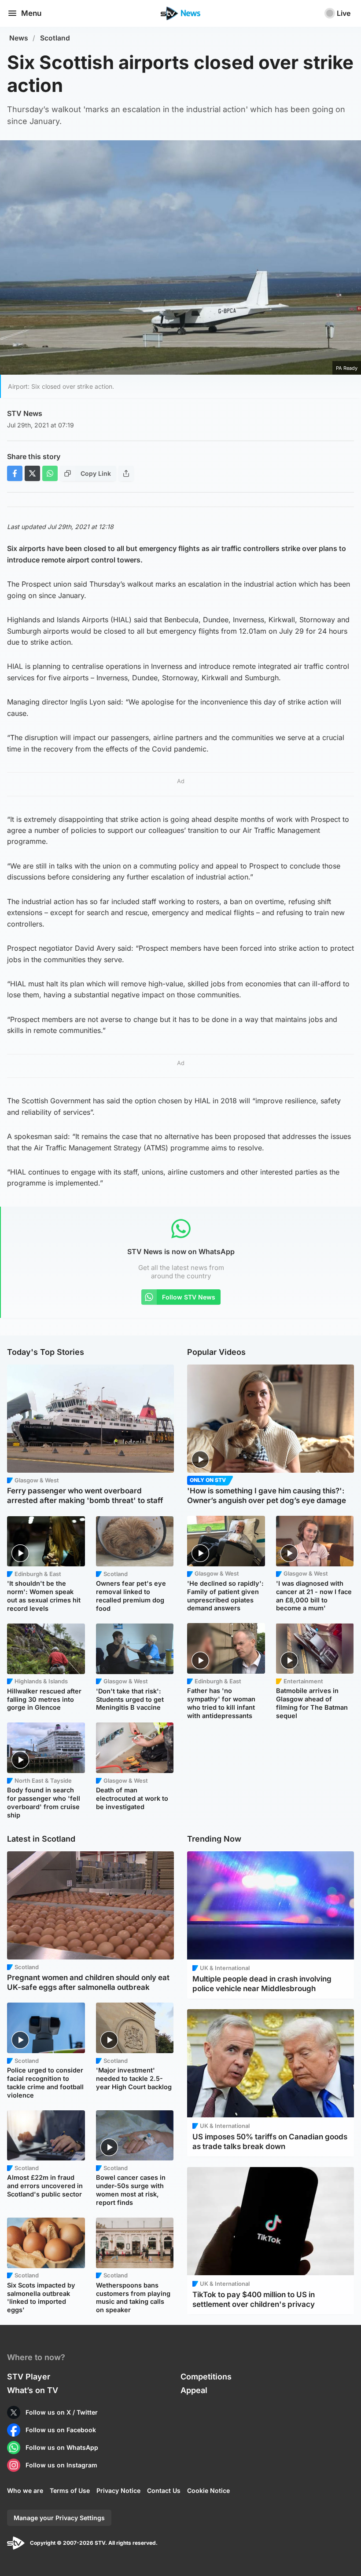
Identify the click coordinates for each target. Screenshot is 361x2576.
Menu (31, 13)
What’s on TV (33, 2390)
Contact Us (164, 2490)
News (19, 38)
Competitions (206, 2377)
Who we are (25, 2490)
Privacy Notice (118, 2490)
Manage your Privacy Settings (59, 2518)
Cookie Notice (208, 2490)
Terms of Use (70, 2490)
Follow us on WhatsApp (62, 2447)
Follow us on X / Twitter (62, 2412)
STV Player (29, 2377)
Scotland (55, 38)
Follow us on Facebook (61, 2430)
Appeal (194, 2390)
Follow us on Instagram (61, 2465)
